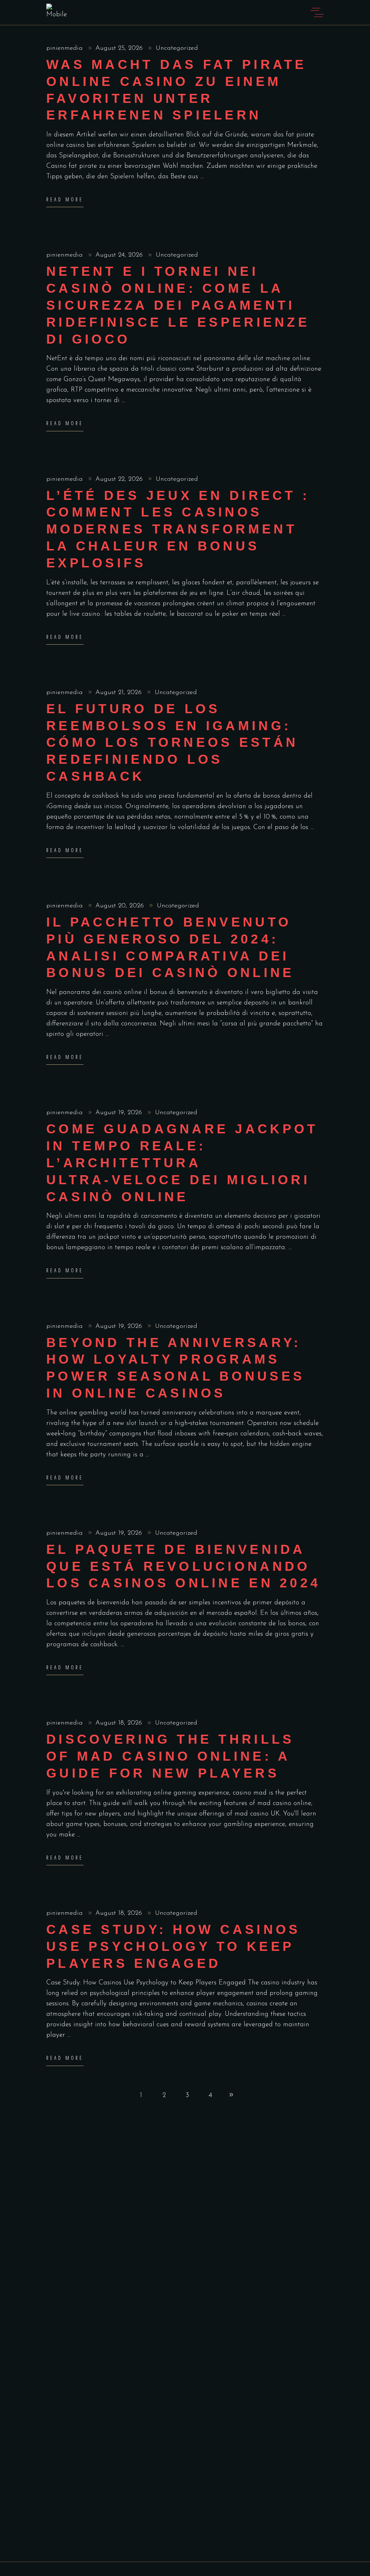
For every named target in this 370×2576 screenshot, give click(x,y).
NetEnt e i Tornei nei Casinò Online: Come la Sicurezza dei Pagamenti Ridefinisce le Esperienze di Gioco (178, 305)
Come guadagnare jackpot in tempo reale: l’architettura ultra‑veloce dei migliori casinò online (182, 1163)
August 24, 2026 (120, 255)
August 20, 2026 (121, 906)
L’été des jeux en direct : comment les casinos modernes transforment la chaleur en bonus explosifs (178, 529)
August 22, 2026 (120, 479)
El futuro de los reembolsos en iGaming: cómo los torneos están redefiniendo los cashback (172, 742)
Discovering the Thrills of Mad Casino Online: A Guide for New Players (170, 1756)
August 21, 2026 (120, 693)
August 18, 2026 (120, 1723)
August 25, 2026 (120, 48)
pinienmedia (66, 48)
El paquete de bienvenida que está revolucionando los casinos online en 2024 (183, 1566)
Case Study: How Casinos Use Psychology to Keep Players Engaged (173, 1946)
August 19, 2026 (120, 1113)
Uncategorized (177, 48)
